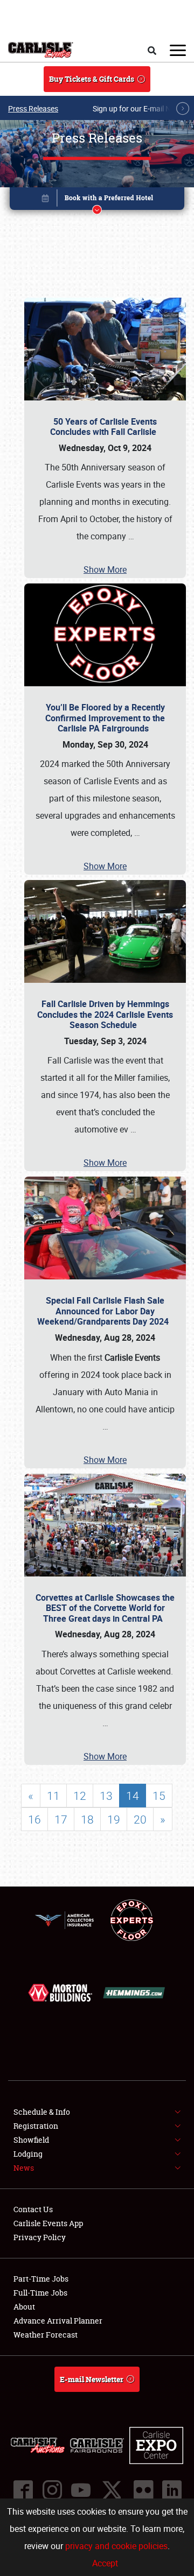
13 (106, 1796)
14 (133, 1796)
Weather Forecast (46, 2335)
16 (34, 1819)
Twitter (112, 2490)
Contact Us (33, 2209)
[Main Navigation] (178, 50)
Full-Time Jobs (40, 2293)
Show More (105, 569)
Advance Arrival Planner (58, 2321)
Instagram (52, 2490)
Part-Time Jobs (41, 2279)
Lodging (28, 2154)
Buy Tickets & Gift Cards (92, 79)
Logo (41, 50)
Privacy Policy (40, 2237)
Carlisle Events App (48, 2223)
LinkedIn (171, 2490)
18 (87, 1819)
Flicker (143, 2490)
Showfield (31, 2140)
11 (53, 1796)
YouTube (80, 2490)
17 (61, 1819)
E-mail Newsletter (92, 2379)
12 (80, 1796)
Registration (36, 2126)
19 (114, 1819)
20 (140, 1819)
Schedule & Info (42, 2112)
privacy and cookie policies (116, 2546)
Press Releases (33, 108)
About (24, 2307)
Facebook (23, 2490)
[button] (97, 200)
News (24, 2168)
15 (159, 1796)
